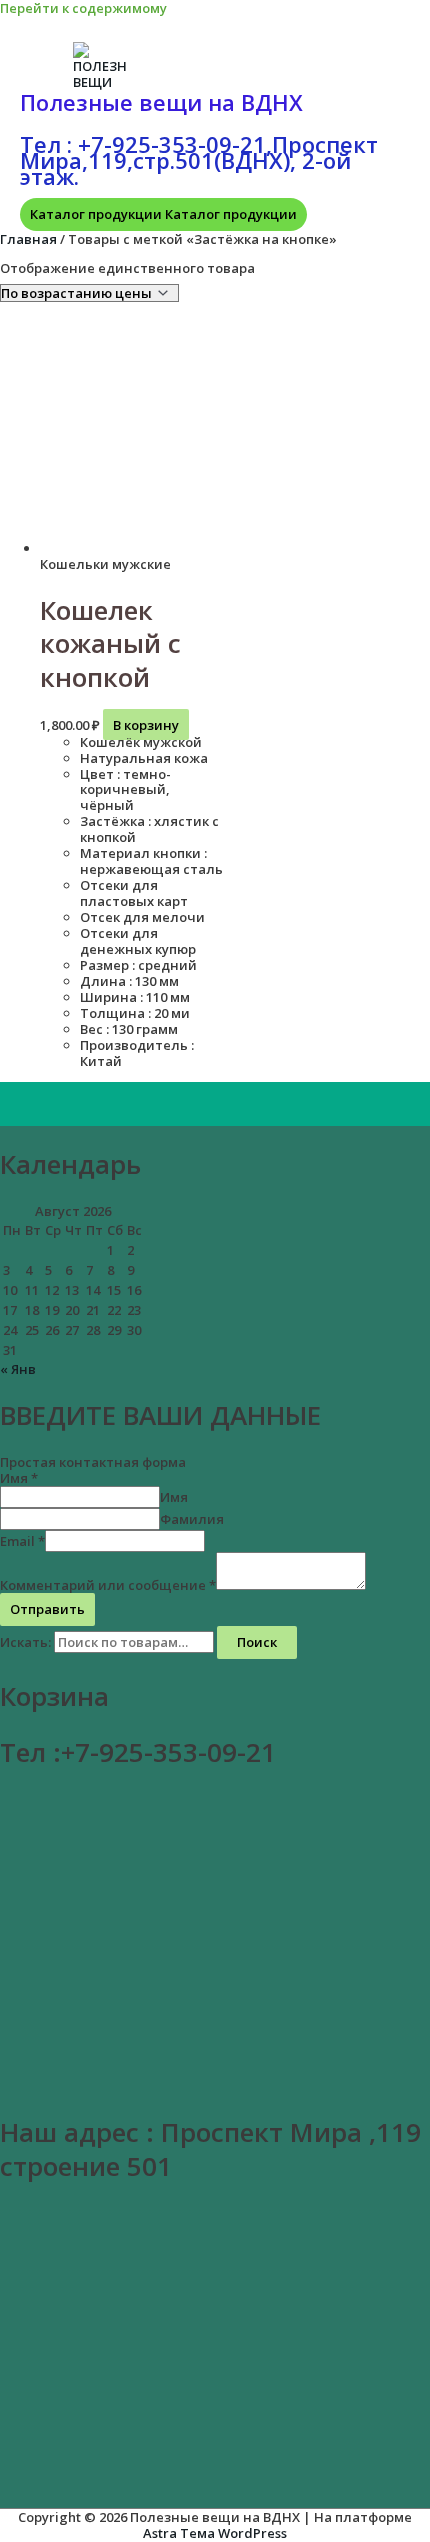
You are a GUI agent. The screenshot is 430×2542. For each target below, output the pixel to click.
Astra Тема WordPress (215, 2533)
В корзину (146, 725)
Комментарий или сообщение (108, 1585)
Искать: (25, 1642)
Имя (19, 1478)
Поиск (257, 1642)
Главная (28, 239)
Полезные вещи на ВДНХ (161, 102)
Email (22, 1541)
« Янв (18, 1369)
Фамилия (192, 1519)
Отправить (47, 1609)
